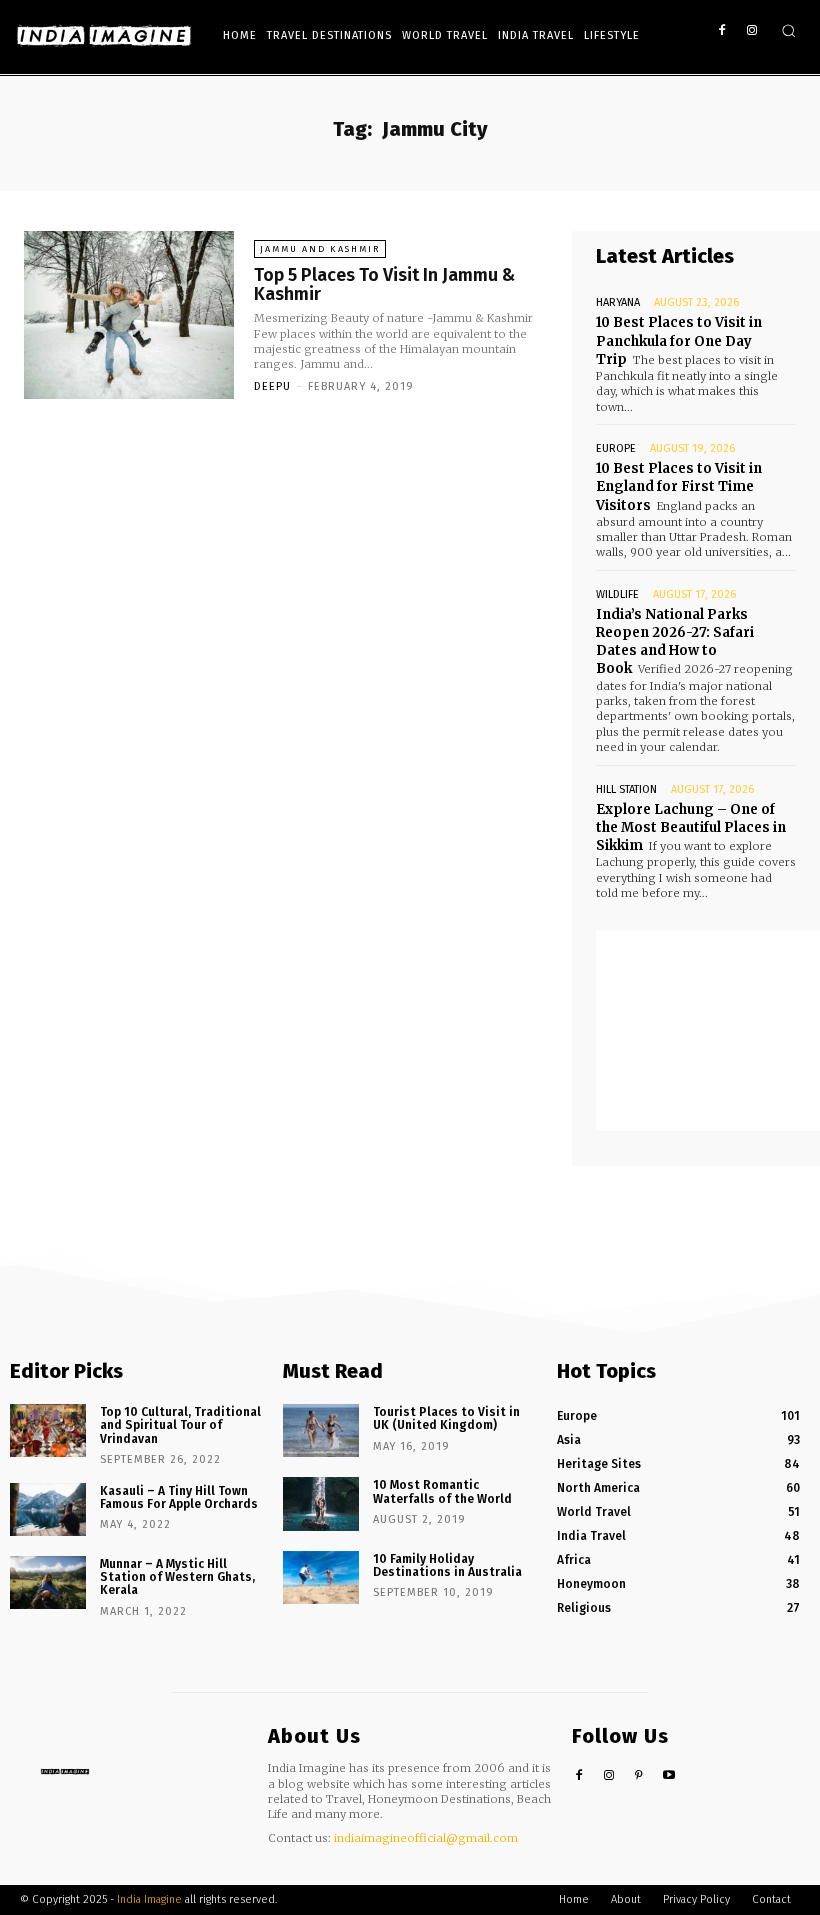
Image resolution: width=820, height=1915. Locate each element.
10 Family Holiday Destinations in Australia (447, 1565)
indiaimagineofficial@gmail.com (426, 1838)
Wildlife (617, 594)
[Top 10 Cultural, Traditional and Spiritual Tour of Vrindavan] (48, 1430)
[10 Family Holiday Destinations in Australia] (321, 1577)
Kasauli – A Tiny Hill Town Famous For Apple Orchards (179, 1497)
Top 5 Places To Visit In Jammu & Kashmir (384, 285)
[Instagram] (751, 31)
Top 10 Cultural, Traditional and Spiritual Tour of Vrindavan (180, 1425)
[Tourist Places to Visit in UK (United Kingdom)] (321, 1430)
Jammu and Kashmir (320, 249)
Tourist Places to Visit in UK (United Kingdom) (446, 1418)
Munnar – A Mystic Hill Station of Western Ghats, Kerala (177, 1577)
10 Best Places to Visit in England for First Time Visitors (679, 486)
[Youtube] (668, 1776)
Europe (616, 448)
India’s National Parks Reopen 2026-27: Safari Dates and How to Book (675, 642)
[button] (788, 30)
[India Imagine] (104, 35)
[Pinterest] (639, 1776)
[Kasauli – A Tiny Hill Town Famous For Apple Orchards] (48, 1509)
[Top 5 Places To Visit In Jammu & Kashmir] (129, 315)
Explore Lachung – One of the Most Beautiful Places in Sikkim (691, 827)
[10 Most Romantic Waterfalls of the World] (321, 1503)
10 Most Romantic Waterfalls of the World (442, 1491)
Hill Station (626, 789)
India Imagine (149, 1899)
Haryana (618, 302)
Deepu (272, 386)
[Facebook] (721, 31)
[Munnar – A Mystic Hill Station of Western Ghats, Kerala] (48, 1582)
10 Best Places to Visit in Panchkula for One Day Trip (679, 340)
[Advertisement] (708, 1031)
